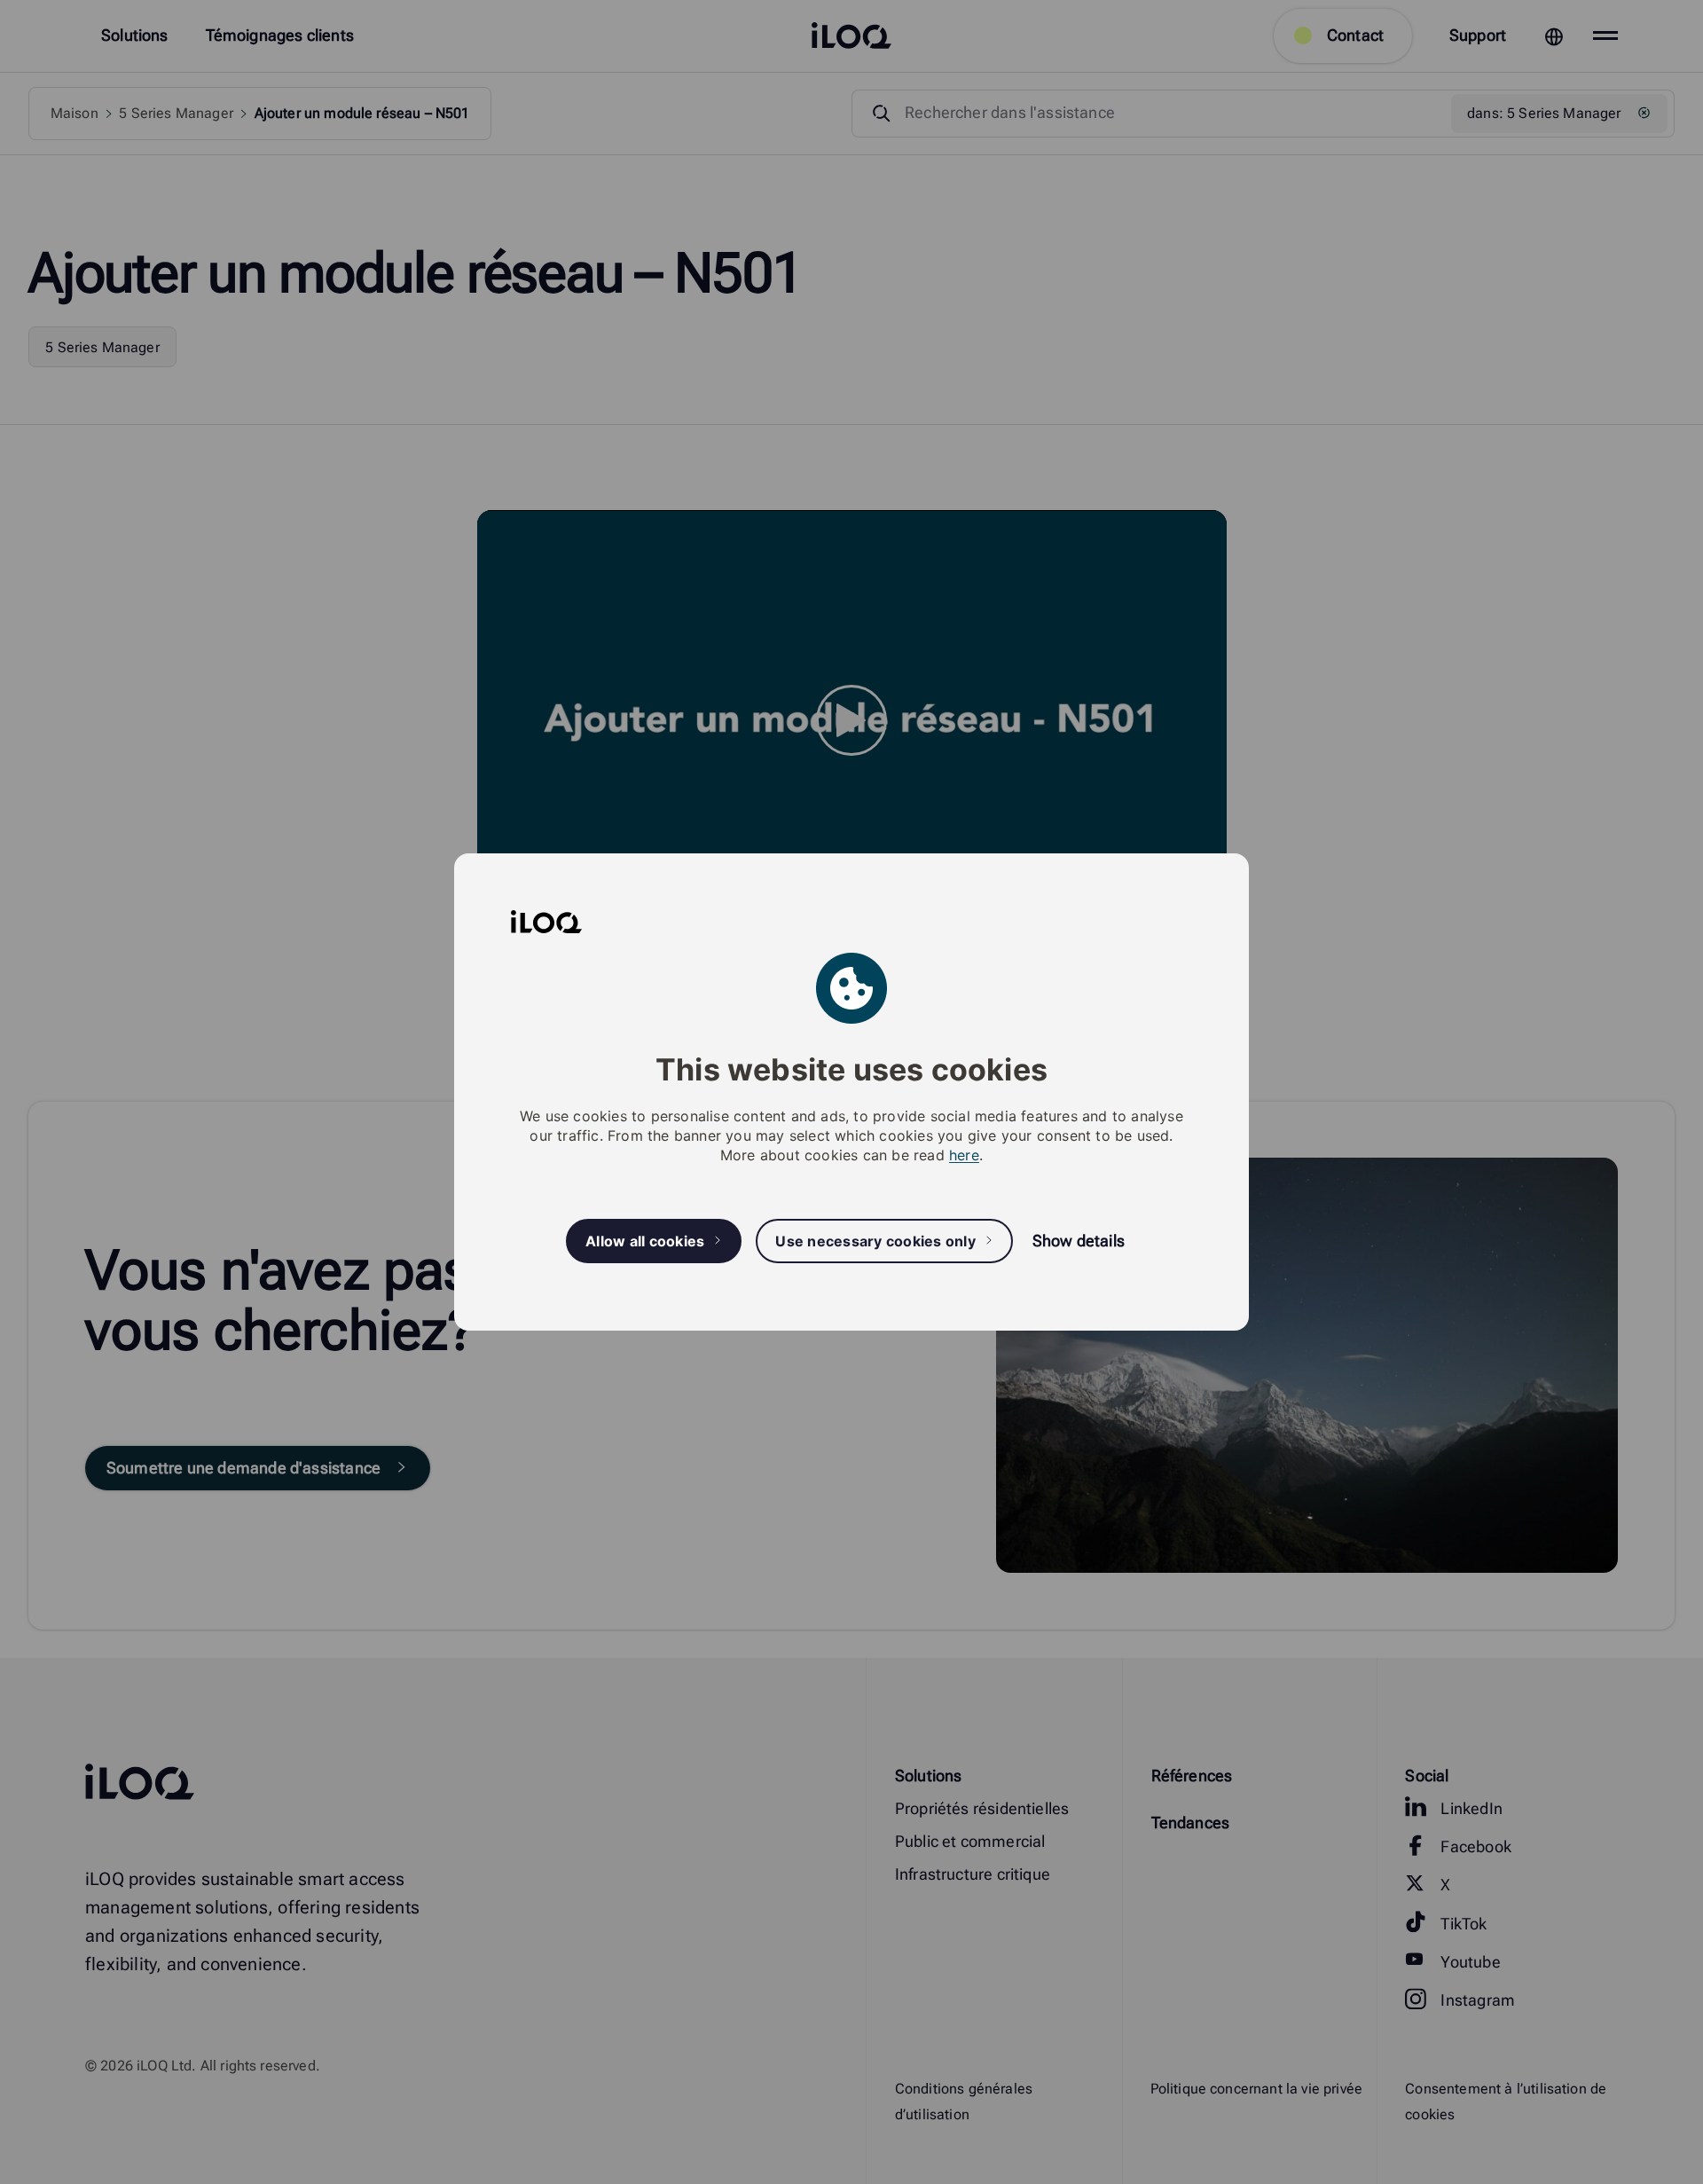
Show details (1079, 1241)
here (964, 1155)
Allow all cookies (645, 1241)
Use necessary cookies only (875, 1241)
